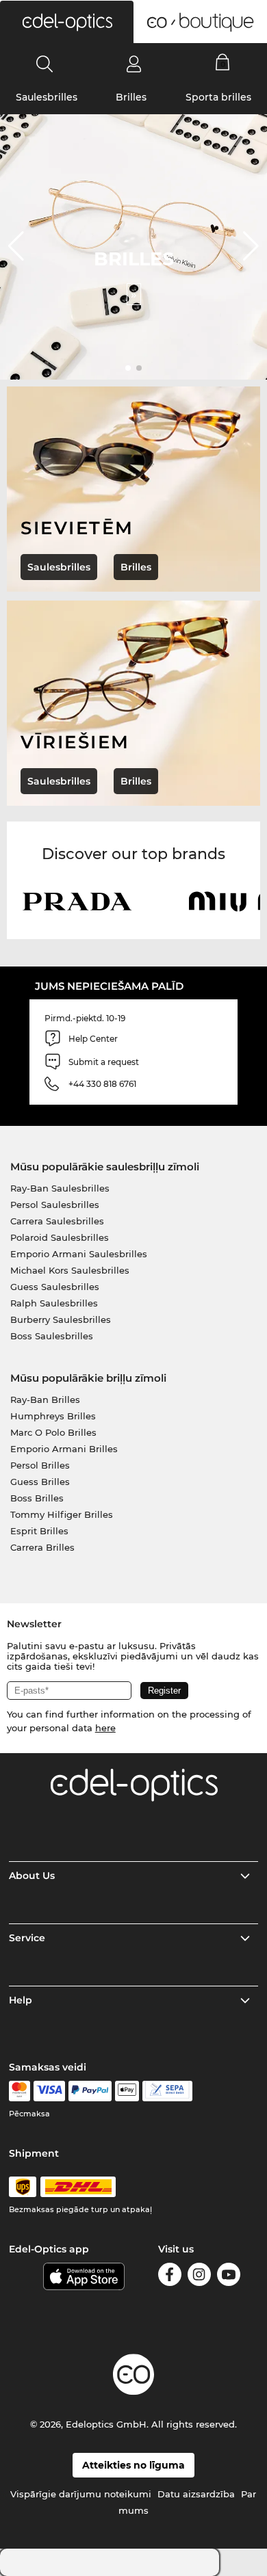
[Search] (45, 64)
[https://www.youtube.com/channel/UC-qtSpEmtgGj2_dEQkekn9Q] (229, 2277)
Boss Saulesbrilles (52, 1336)
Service (27, 1938)
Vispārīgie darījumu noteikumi (81, 2494)
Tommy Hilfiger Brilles (62, 1514)
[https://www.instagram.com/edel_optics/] (199, 2277)
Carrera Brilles (42, 1547)
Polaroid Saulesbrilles (60, 1237)
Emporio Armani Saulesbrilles (79, 1254)
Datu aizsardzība (196, 2494)
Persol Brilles (40, 1465)
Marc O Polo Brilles (53, 1432)
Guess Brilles (40, 1482)
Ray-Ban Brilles (45, 1399)
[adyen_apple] (127, 2091)
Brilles (131, 97)
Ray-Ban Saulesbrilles (60, 1188)
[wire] (167, 2091)
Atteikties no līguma (133, 2465)
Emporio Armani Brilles (64, 1449)
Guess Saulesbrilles (55, 1287)
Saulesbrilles (47, 97)
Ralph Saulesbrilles (54, 1303)
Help (21, 2000)
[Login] (134, 64)
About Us (32, 1876)
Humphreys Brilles (53, 1416)
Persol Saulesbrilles (55, 1205)
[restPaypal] (90, 2091)
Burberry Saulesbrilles (61, 1319)
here (105, 1728)
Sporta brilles (218, 97)
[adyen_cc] (19, 2091)
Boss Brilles (37, 1498)
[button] (67, 22)
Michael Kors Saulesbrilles (70, 1270)
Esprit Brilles (39, 1531)
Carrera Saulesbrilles (57, 1221)
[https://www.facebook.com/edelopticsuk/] (170, 2277)
